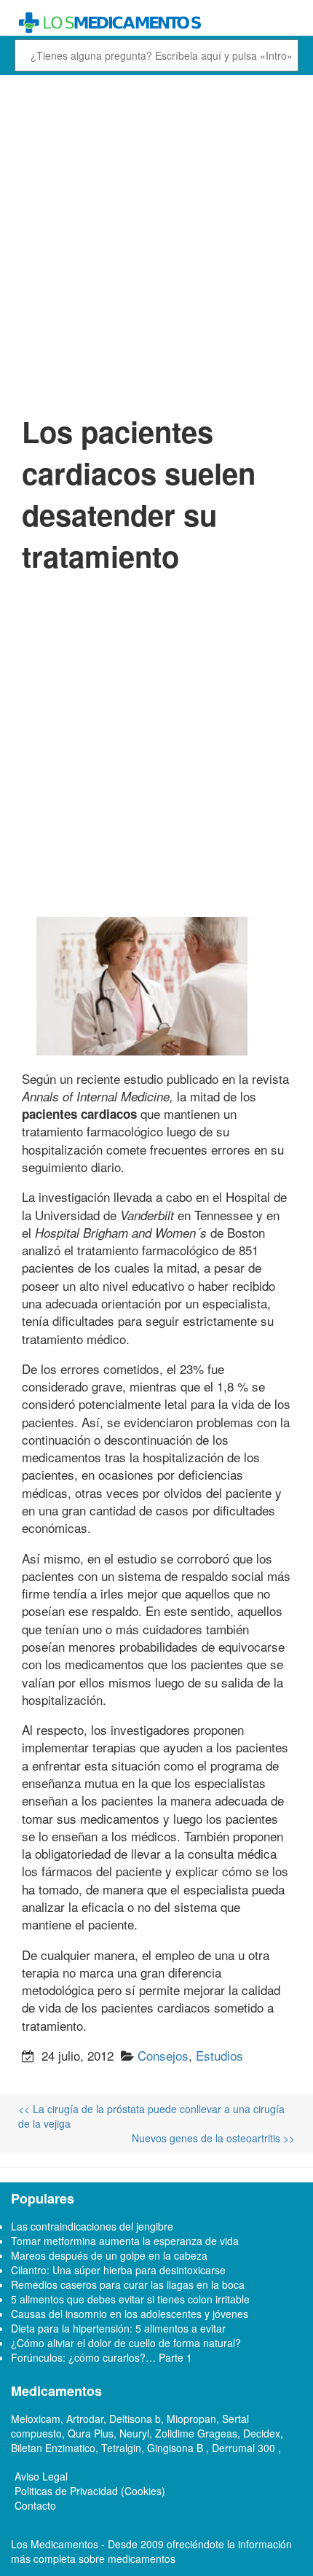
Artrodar (85, 2419)
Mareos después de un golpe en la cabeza (109, 2255)
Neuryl (134, 2433)
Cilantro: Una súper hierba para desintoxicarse (118, 2270)
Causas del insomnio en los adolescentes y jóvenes (130, 2314)
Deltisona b (135, 2419)
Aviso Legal (41, 2476)
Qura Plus (91, 2433)
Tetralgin (121, 2448)
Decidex (262, 2433)
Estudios (219, 2055)
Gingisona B (177, 2448)
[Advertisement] (156, 243)
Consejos (163, 2055)
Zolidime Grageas (196, 2433)
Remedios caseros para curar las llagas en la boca (128, 2284)
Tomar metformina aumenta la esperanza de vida (125, 2241)
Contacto (35, 2505)
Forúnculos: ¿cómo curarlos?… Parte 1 (102, 2357)
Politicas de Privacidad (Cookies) (90, 2491)
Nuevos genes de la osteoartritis (213, 2138)
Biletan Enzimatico (53, 2448)
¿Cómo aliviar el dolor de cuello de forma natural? (126, 2343)
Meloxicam (36, 2419)
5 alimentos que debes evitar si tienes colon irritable (130, 2299)
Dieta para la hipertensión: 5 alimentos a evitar (118, 2328)
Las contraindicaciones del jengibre (92, 2226)
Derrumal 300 (245, 2448)
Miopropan (191, 2419)
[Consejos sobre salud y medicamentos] (156, 23)
